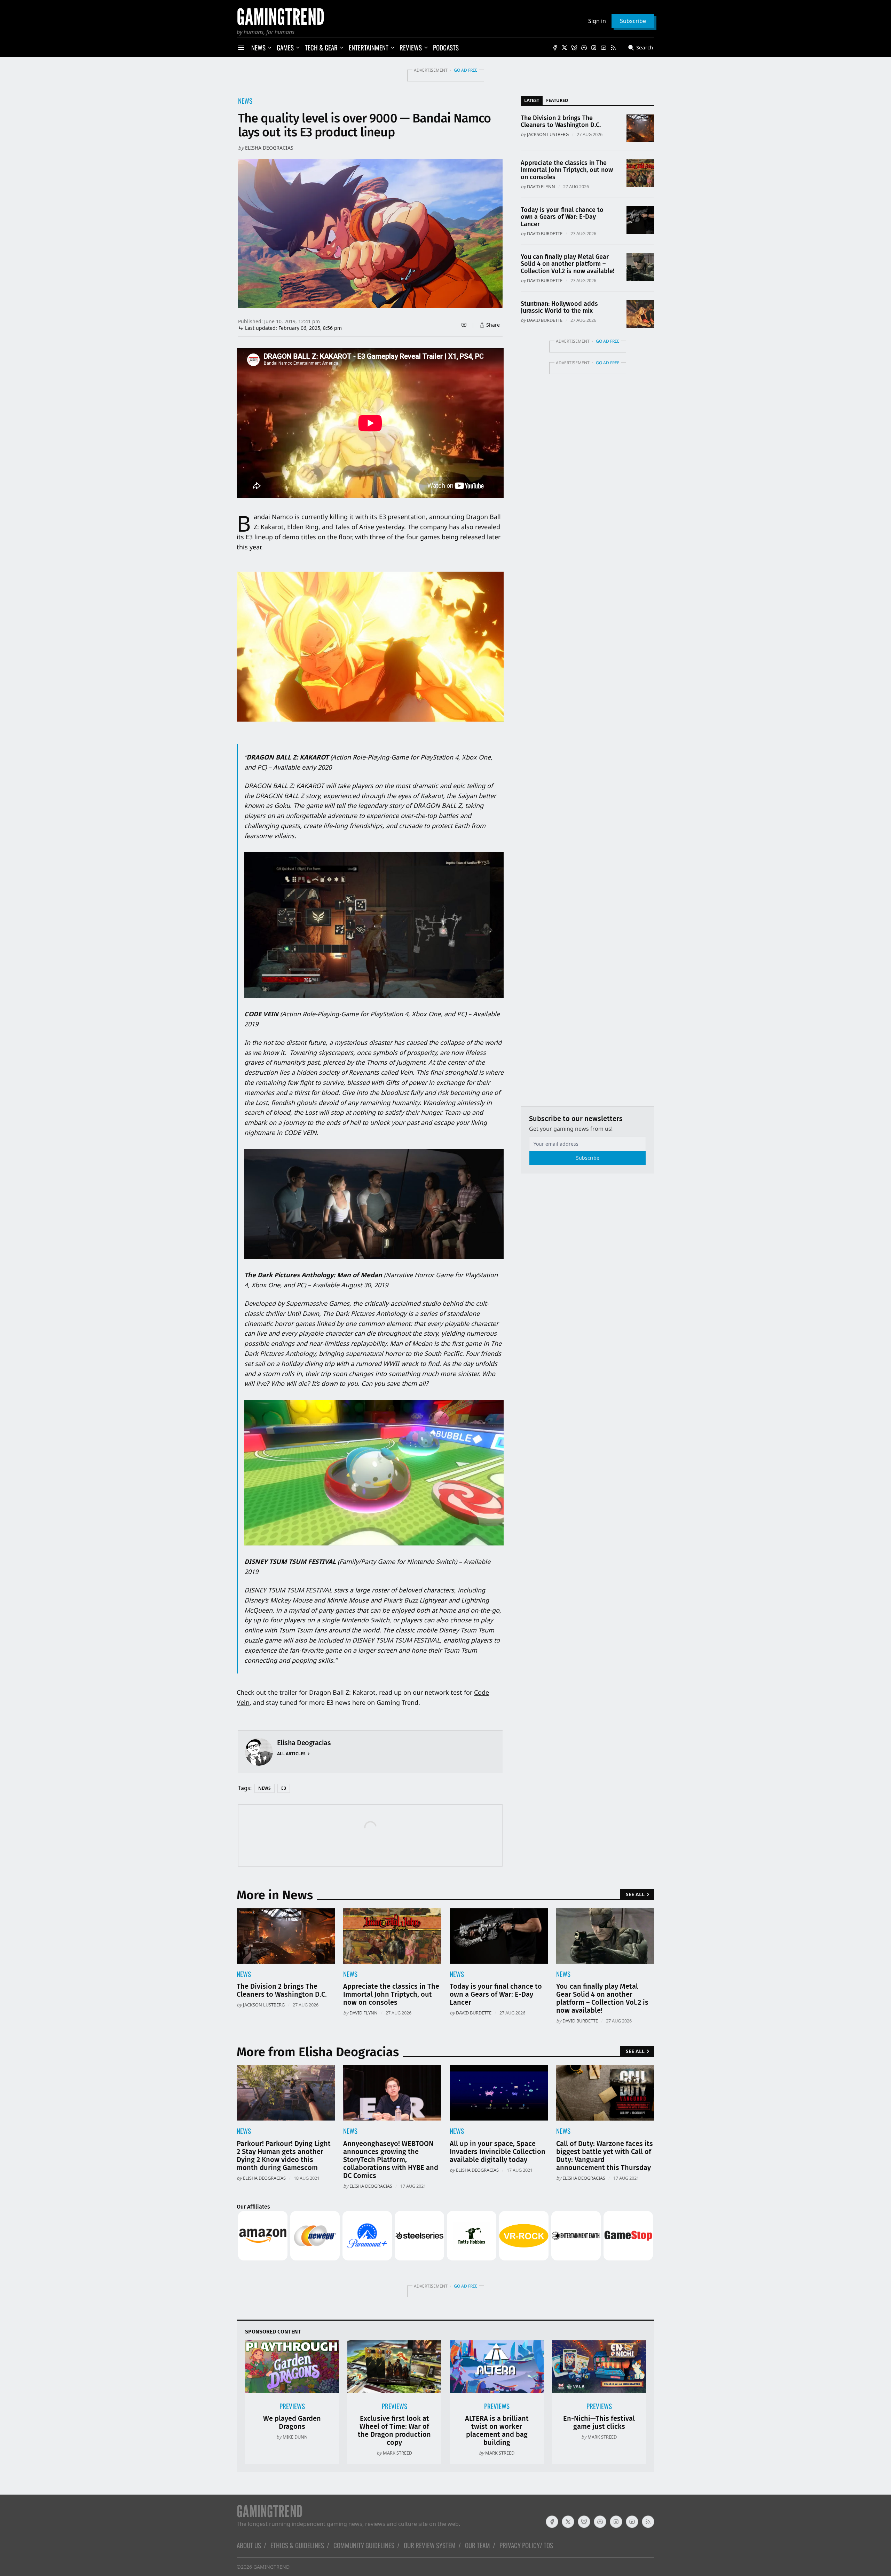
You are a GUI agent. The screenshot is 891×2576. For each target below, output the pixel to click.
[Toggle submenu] (270, 48)
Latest (532, 100)
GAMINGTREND (271, 2567)
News (245, 101)
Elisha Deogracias (269, 148)
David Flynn (541, 186)
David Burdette (545, 233)
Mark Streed (397, 2453)
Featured (557, 100)
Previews (292, 2406)
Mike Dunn (295, 2437)
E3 (284, 1788)
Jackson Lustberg (548, 134)
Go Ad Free (466, 70)
